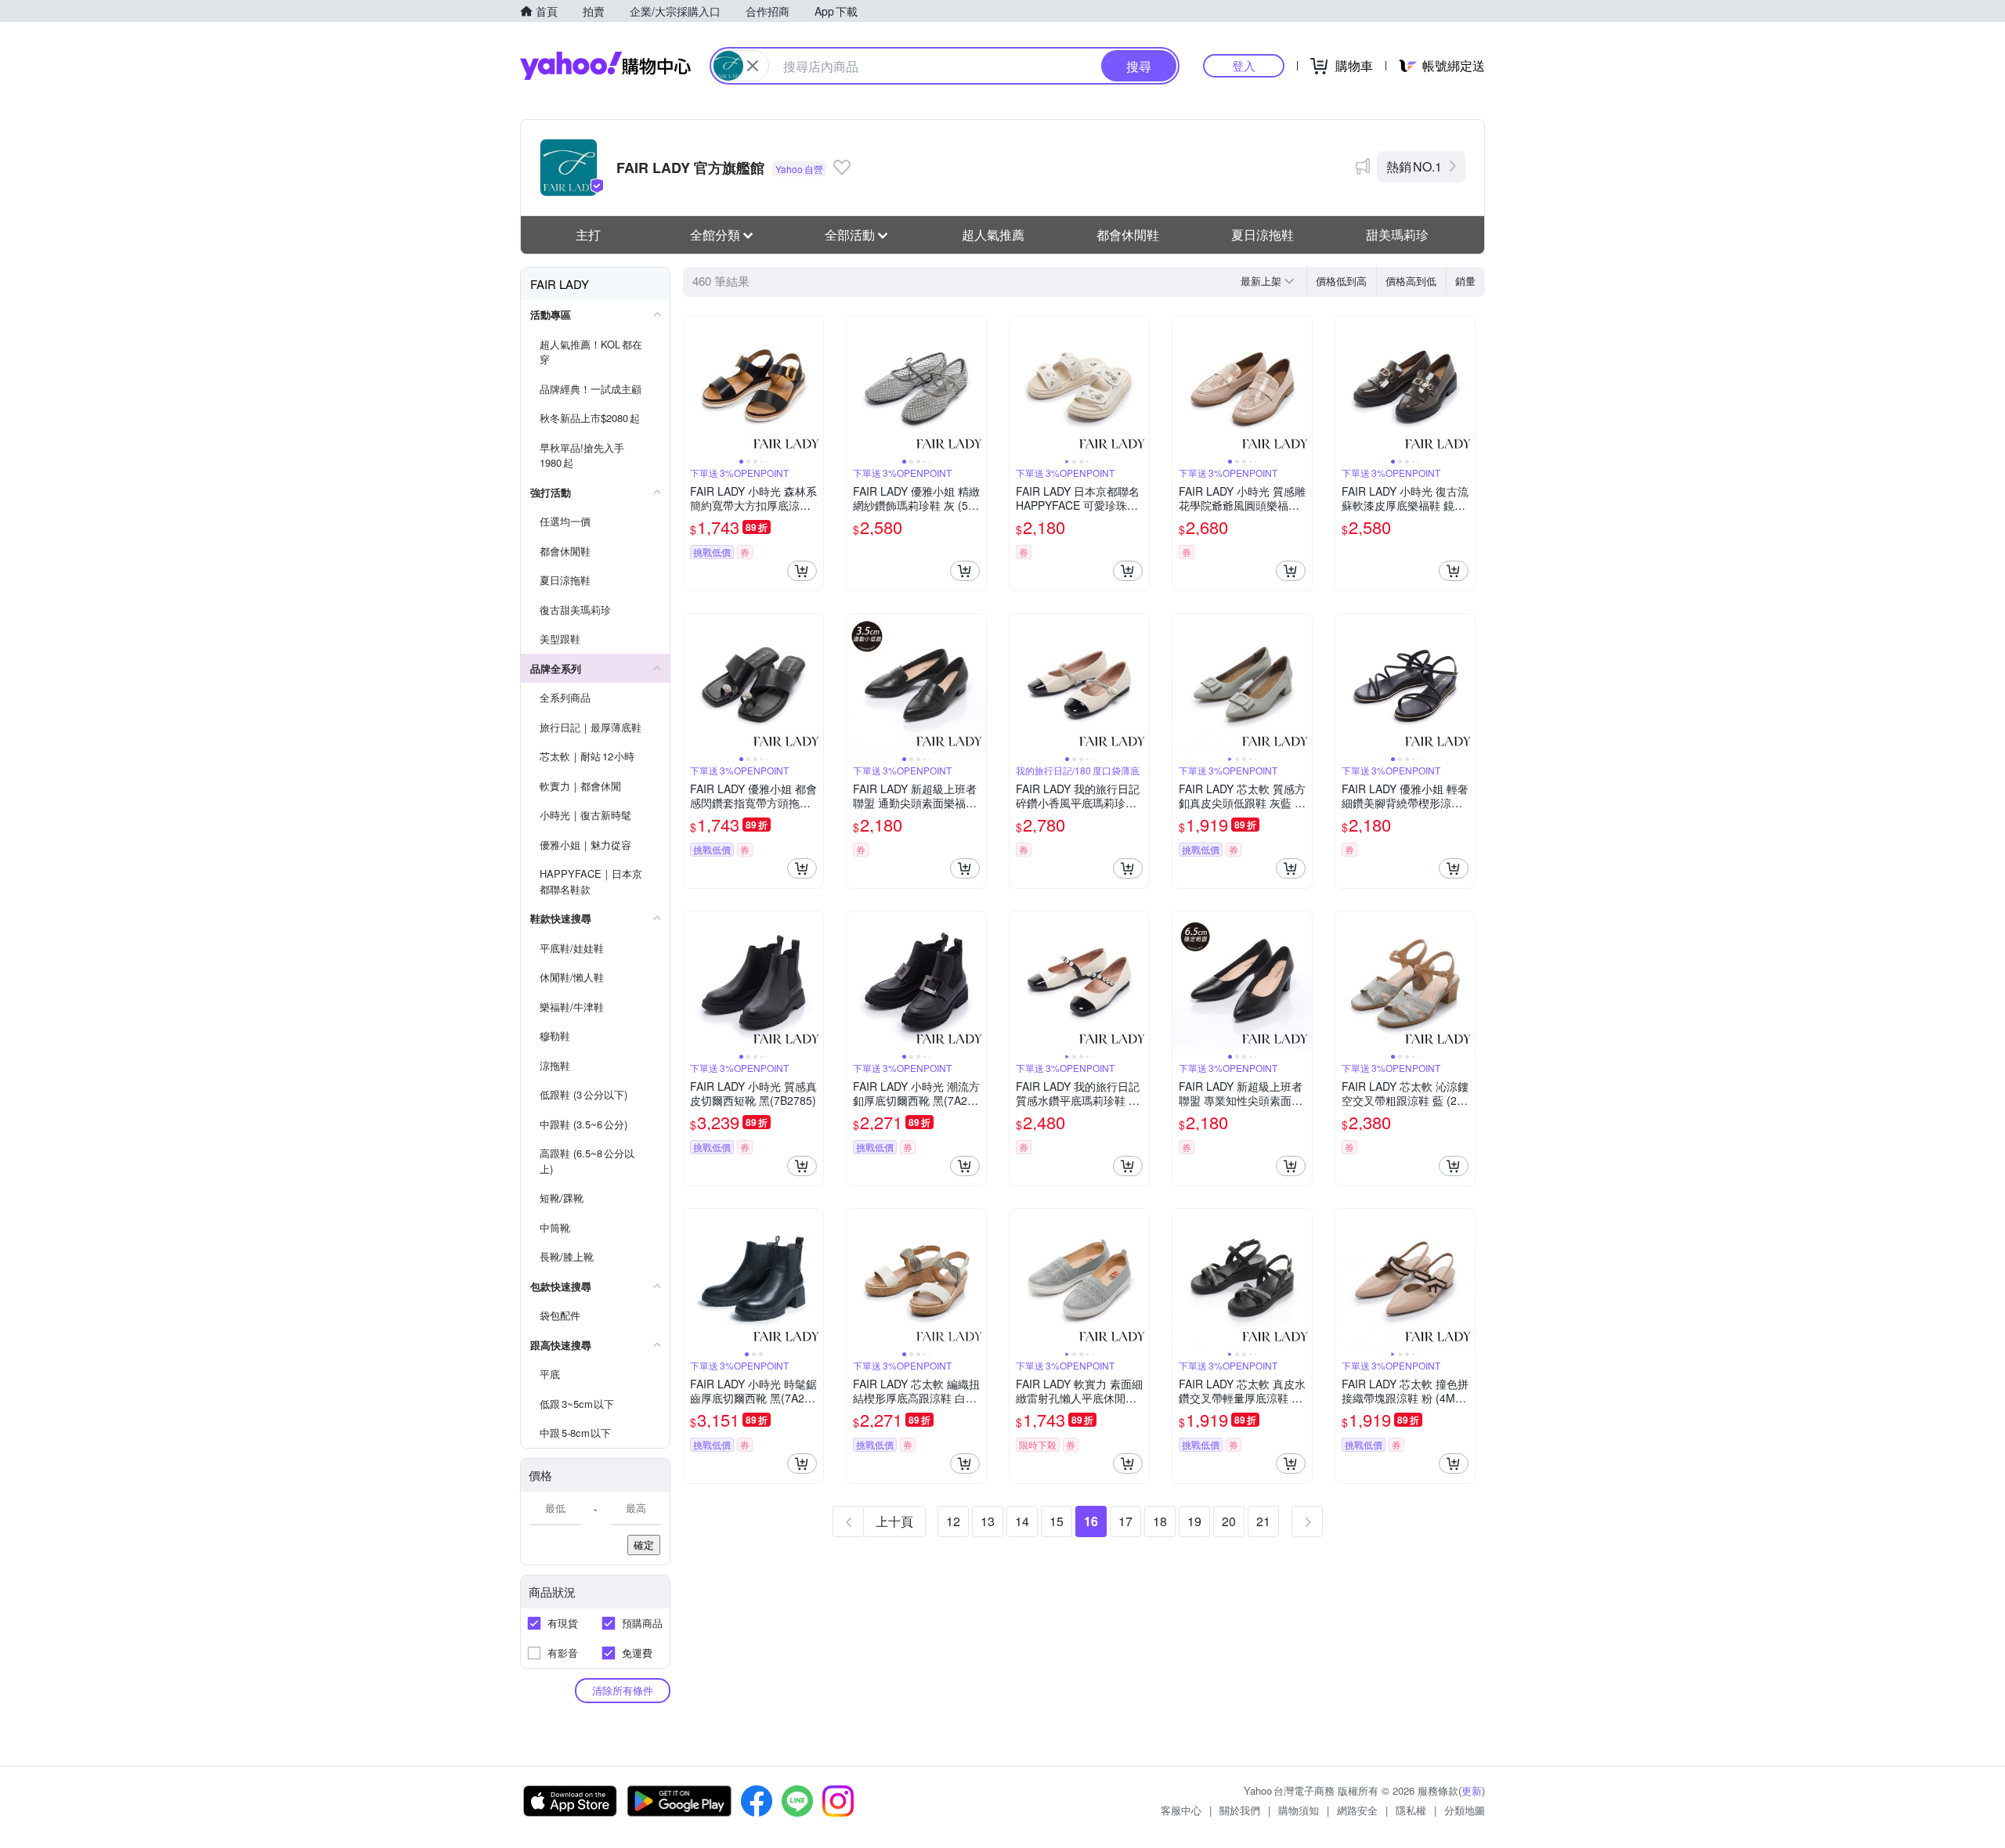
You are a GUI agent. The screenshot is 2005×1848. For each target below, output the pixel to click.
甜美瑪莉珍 (1397, 235)
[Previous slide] (694, 386)
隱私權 (1411, 1810)
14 (1022, 1521)
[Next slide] (813, 386)
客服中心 (1181, 1810)
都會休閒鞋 (1128, 235)
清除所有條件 (623, 1690)
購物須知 (1299, 1810)
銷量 (1465, 281)
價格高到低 (1411, 281)
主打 (588, 235)
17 (1125, 1521)
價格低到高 (1341, 281)
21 (1263, 1521)
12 (953, 1521)
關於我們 (1240, 1810)
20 (1229, 1521)
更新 (1472, 1790)
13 (988, 1521)
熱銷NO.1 (1414, 166)
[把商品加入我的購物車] (802, 571)
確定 (644, 1545)
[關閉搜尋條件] (753, 66)
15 (1057, 1521)
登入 (1244, 65)
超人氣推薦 (993, 235)
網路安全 (1357, 1810)
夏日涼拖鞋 (1263, 235)
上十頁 (894, 1521)
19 (1194, 1521)
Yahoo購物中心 (605, 66)
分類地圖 (1465, 1810)
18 (1160, 1521)
